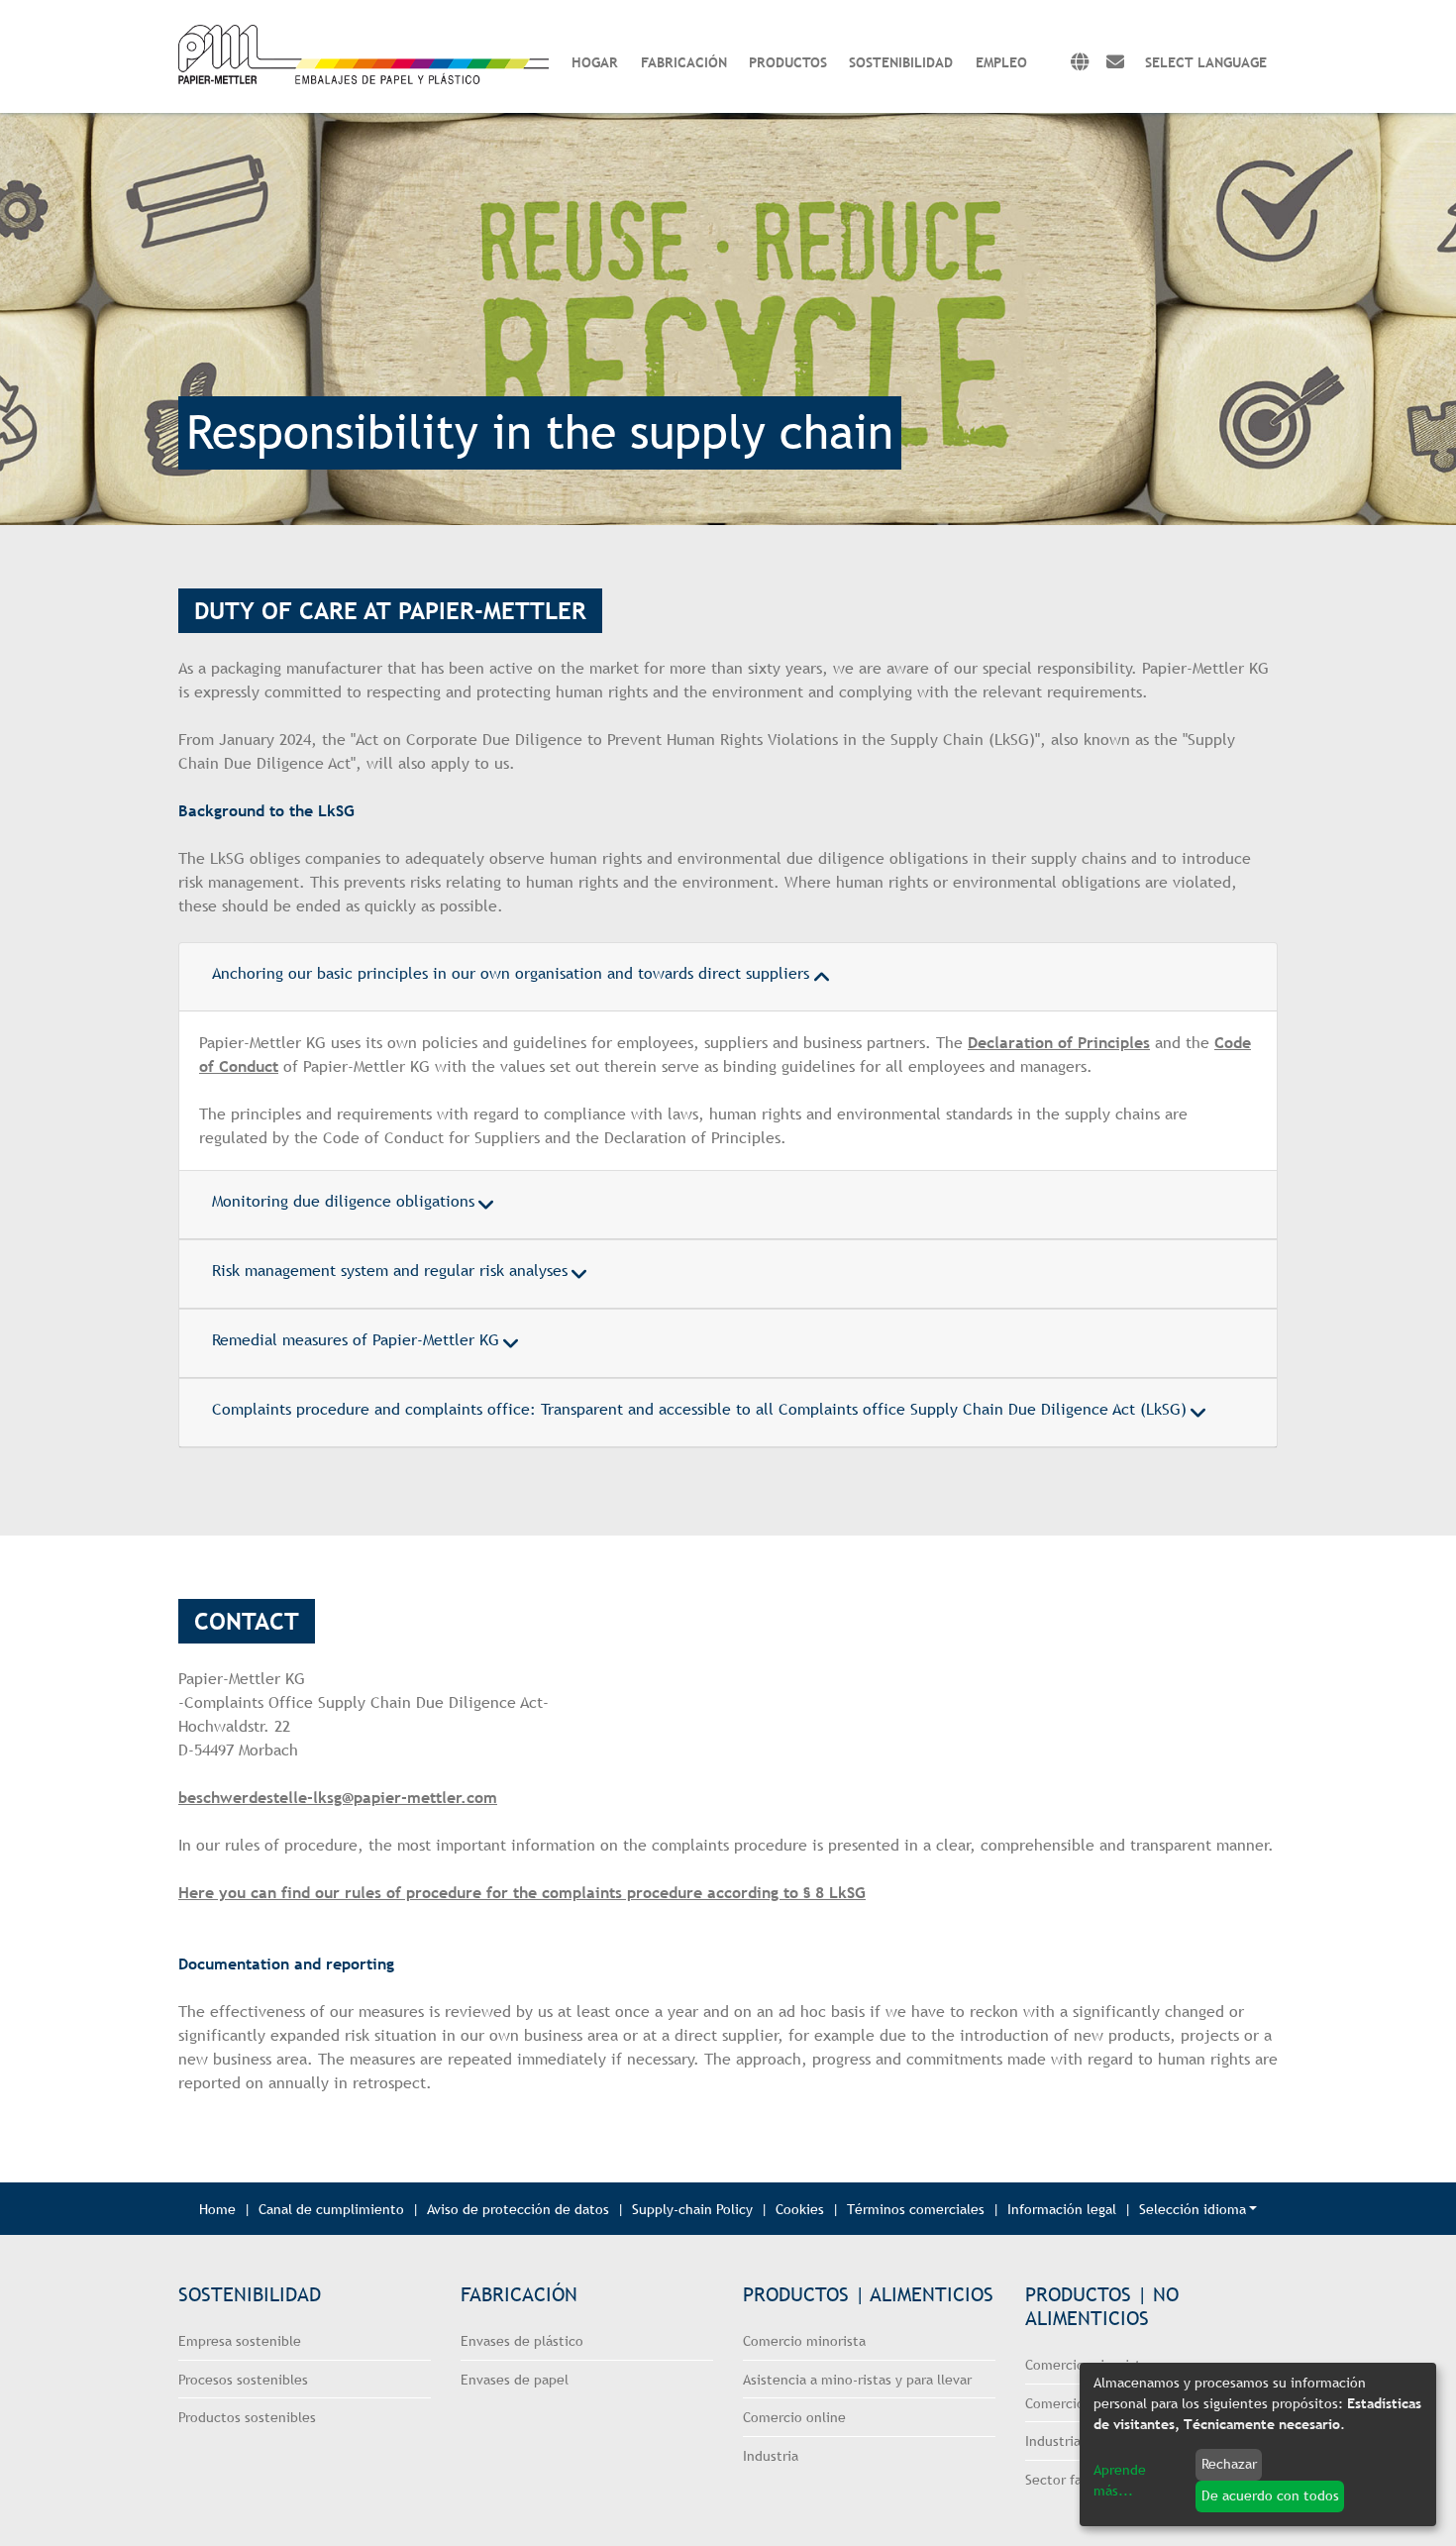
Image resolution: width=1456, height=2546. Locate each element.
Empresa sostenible (240, 2340)
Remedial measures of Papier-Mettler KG (356, 1340)
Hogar (595, 62)
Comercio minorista (804, 2340)
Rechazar (1229, 2464)
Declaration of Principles (1059, 1043)
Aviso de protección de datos (518, 2209)
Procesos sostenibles (243, 2379)
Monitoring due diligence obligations (343, 1201)
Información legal (1062, 2209)
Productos (788, 62)
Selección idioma (1193, 2209)
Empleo (1001, 62)
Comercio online (794, 2417)
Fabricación (684, 62)
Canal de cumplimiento (331, 2209)
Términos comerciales (916, 2209)
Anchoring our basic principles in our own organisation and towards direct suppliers (511, 973)
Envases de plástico (522, 2340)
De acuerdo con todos (1270, 2495)
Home (217, 2209)
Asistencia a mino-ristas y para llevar (857, 2379)
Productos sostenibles (247, 2417)
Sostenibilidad (901, 62)
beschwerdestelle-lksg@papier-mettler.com (338, 1798)
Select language (1206, 62)
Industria (771, 2455)
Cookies (800, 2209)
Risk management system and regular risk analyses (390, 1271)
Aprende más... (1120, 2480)
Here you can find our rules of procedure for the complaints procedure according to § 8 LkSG (522, 1893)
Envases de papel (515, 2379)
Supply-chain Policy (692, 2209)
